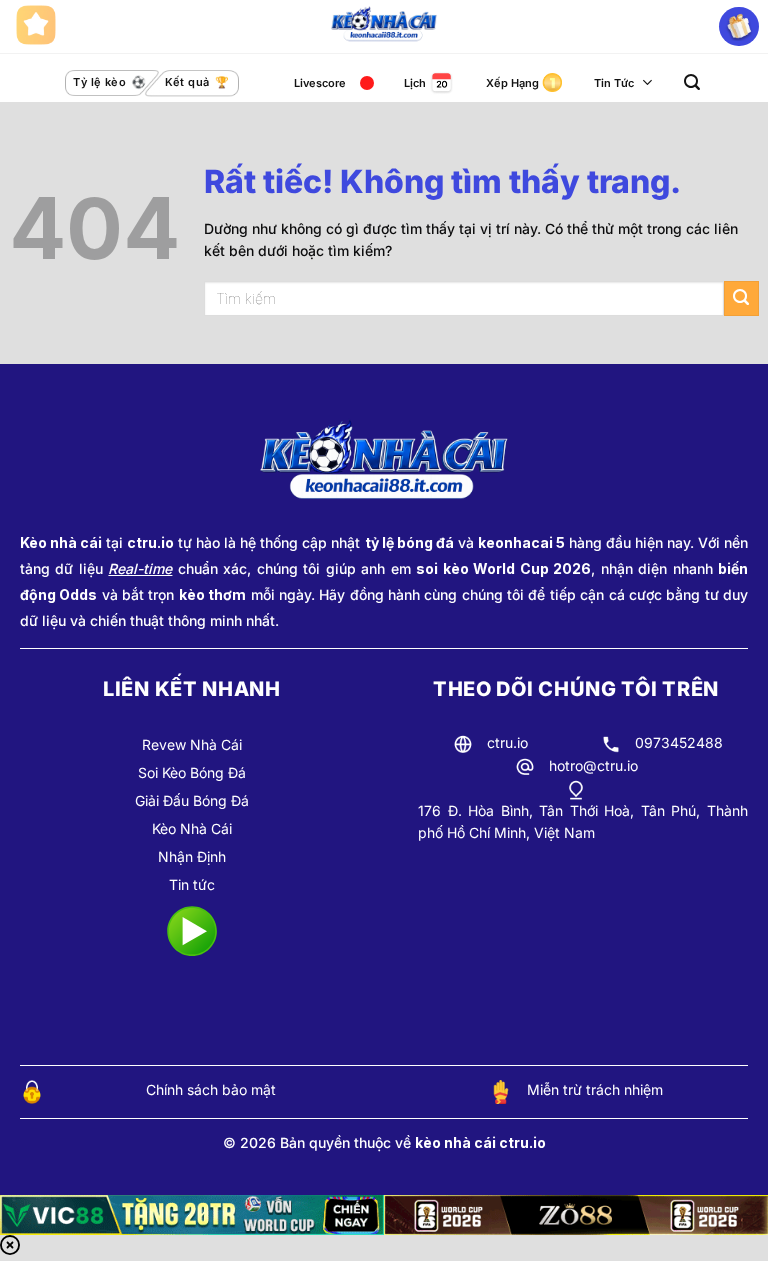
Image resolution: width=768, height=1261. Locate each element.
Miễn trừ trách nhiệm (595, 1089)
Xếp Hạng (512, 83)
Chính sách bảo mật (211, 1089)
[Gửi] (741, 298)
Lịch (415, 83)
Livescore (320, 83)
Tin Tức (614, 83)
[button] (692, 82)
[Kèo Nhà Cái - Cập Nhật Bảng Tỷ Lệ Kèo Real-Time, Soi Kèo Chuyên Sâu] (384, 27)
